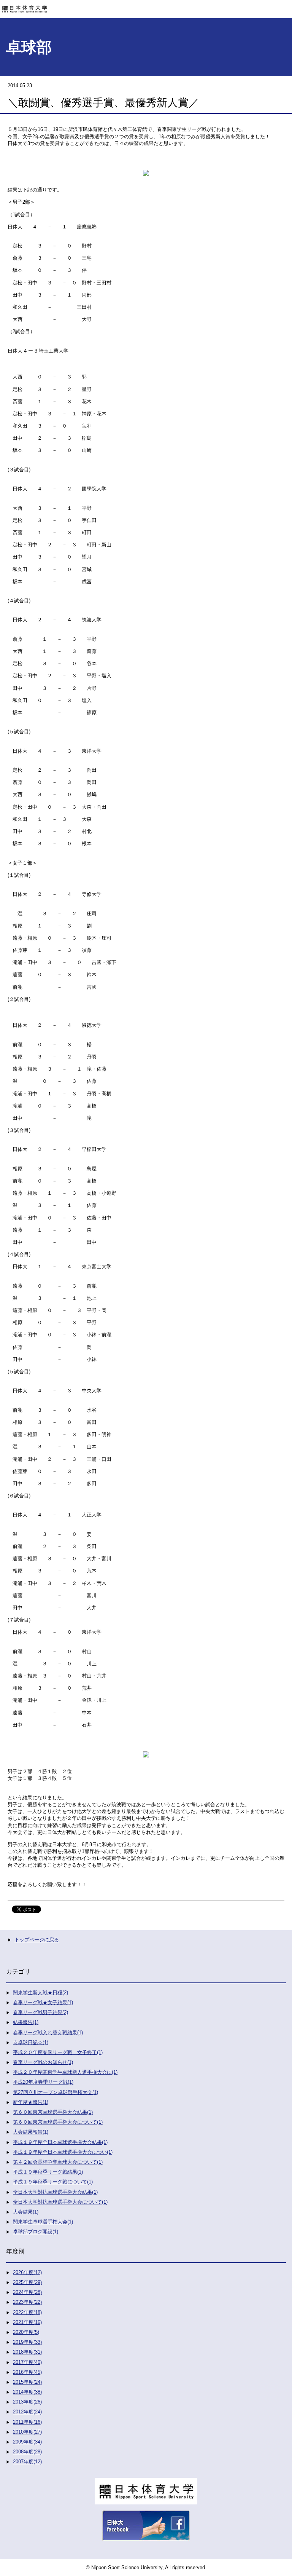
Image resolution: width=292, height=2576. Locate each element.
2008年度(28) (27, 2452)
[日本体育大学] (146, 6)
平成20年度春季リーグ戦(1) (43, 2082)
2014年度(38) (27, 2392)
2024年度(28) (27, 2292)
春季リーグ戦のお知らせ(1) (43, 2062)
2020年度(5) (26, 2332)
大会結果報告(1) (31, 2132)
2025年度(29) (27, 2282)
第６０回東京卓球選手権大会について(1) (58, 2122)
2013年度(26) (27, 2402)
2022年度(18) (27, 2312)
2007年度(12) (27, 2462)
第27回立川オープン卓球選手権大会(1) (56, 2092)
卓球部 (29, 47)
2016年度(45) (27, 2372)
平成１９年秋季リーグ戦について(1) (53, 2182)
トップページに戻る (37, 1940)
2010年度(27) (27, 2432)
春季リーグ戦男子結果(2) (40, 2012)
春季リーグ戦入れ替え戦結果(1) (48, 2033)
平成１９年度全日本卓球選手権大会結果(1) (60, 2142)
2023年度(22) (27, 2302)
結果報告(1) (26, 2022)
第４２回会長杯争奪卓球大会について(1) (58, 2162)
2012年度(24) (27, 2412)
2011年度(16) (27, 2422)
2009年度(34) (27, 2442)
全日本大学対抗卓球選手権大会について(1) (60, 2202)
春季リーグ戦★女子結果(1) (43, 2002)
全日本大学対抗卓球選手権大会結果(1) (55, 2192)
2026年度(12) (27, 2272)
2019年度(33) (27, 2342)
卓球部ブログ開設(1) (36, 2232)
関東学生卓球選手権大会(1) (43, 2222)
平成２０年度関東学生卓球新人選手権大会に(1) (65, 2072)
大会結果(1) (26, 2212)
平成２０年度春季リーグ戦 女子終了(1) (58, 2052)
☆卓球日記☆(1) (31, 2042)
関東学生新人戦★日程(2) (40, 1993)
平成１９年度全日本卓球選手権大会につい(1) (63, 2152)
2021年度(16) (27, 2322)
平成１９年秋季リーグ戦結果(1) (48, 2172)
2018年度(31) (27, 2352)
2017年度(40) (27, 2362)
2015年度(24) (27, 2382)
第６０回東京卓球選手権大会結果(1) (53, 2112)
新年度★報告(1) (31, 2102)
